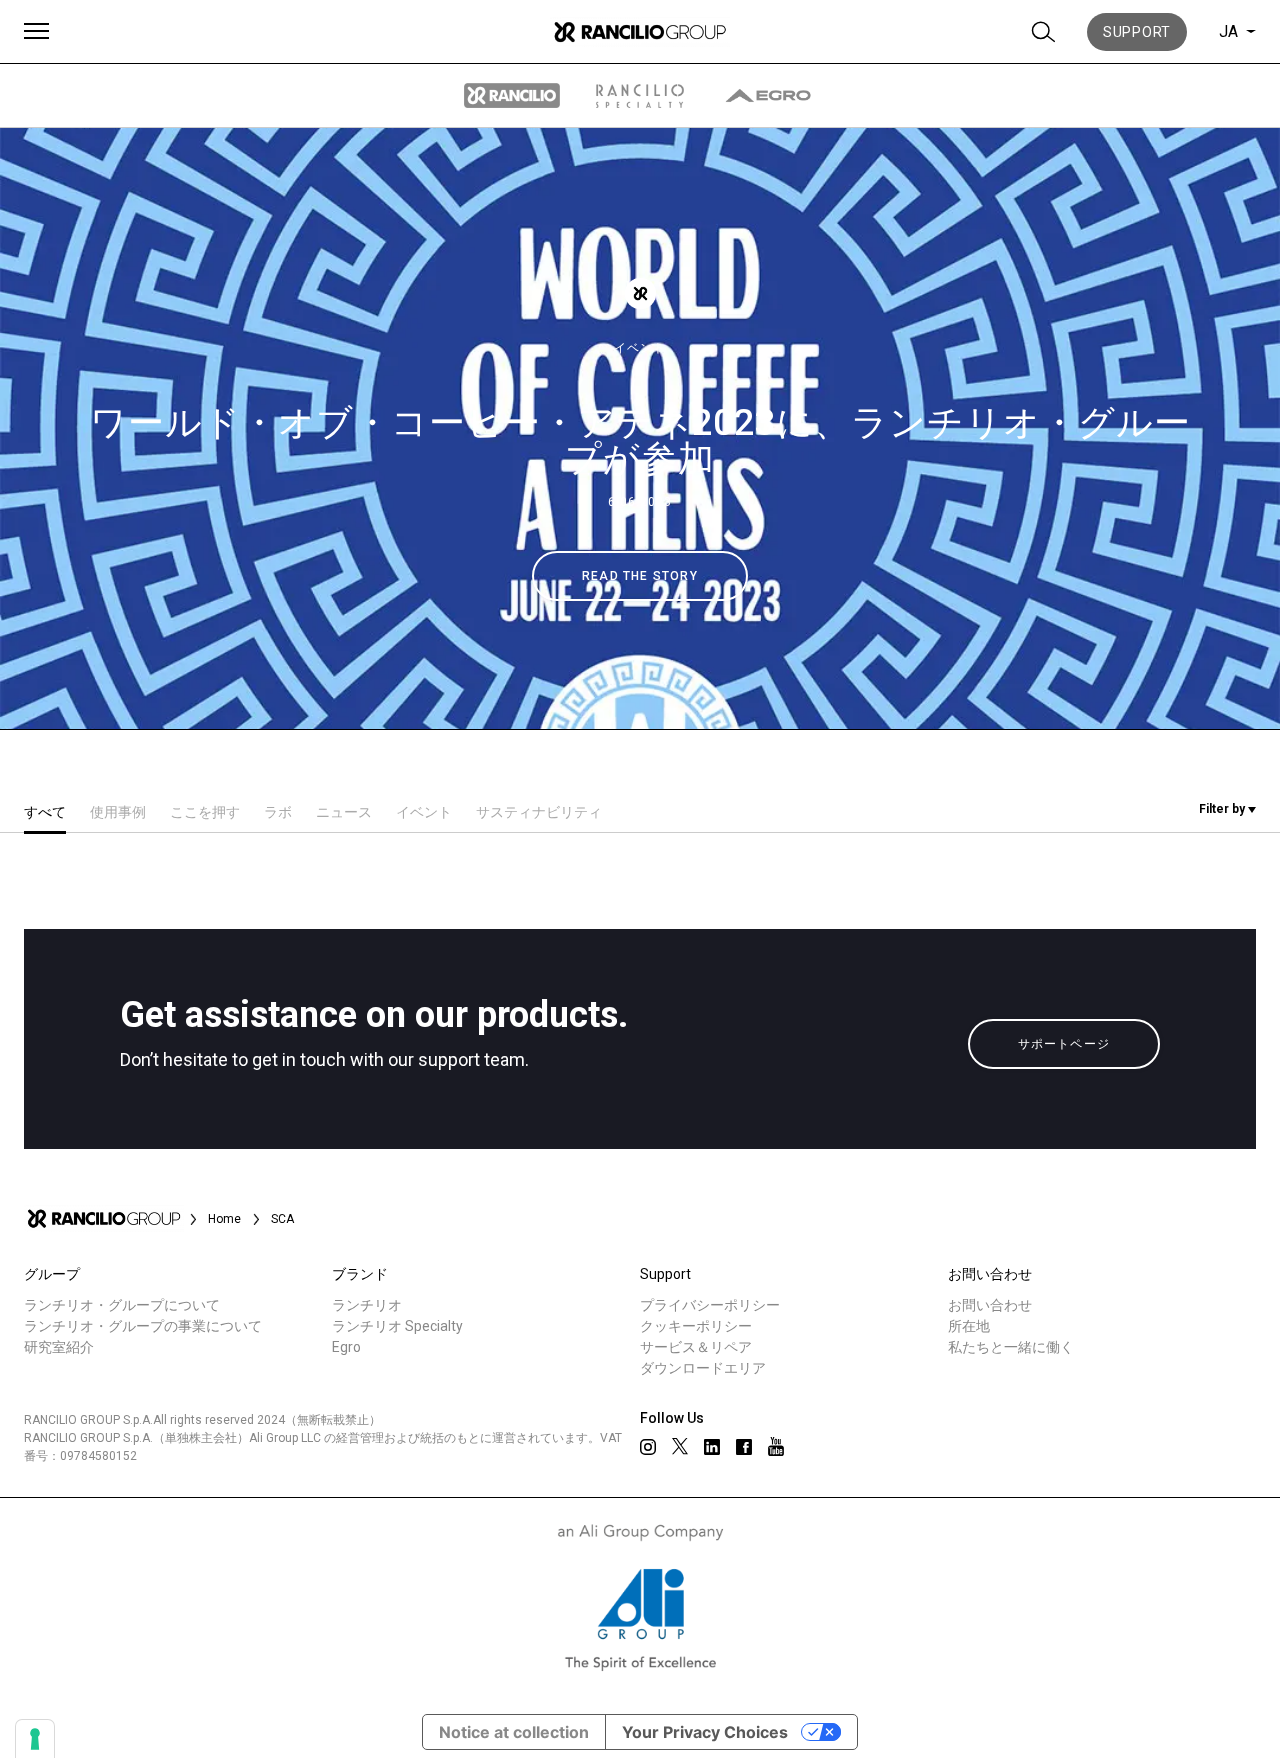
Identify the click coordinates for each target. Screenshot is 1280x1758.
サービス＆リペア (696, 1347)
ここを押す (205, 812)
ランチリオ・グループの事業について (143, 1326)
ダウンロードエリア (703, 1368)
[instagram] (648, 1447)
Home (224, 1219)
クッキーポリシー (696, 1326)
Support (1137, 32)
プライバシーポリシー (710, 1305)
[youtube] (776, 1446)
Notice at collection (514, 1732)
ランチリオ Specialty (397, 1326)
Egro (346, 1347)
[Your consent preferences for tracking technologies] (35, 1739)
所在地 (969, 1326)
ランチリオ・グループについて (122, 1305)
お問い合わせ (990, 1305)
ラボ (278, 812)
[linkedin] (712, 1447)
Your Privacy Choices (705, 1732)
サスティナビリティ (539, 812)
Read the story (640, 576)
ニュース (344, 812)
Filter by (1223, 809)
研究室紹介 (59, 1347)
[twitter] (680, 1446)
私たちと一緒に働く (1011, 1347)
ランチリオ (367, 1305)
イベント (640, 348)
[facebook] (744, 1447)
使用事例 (118, 812)
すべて (45, 812)
